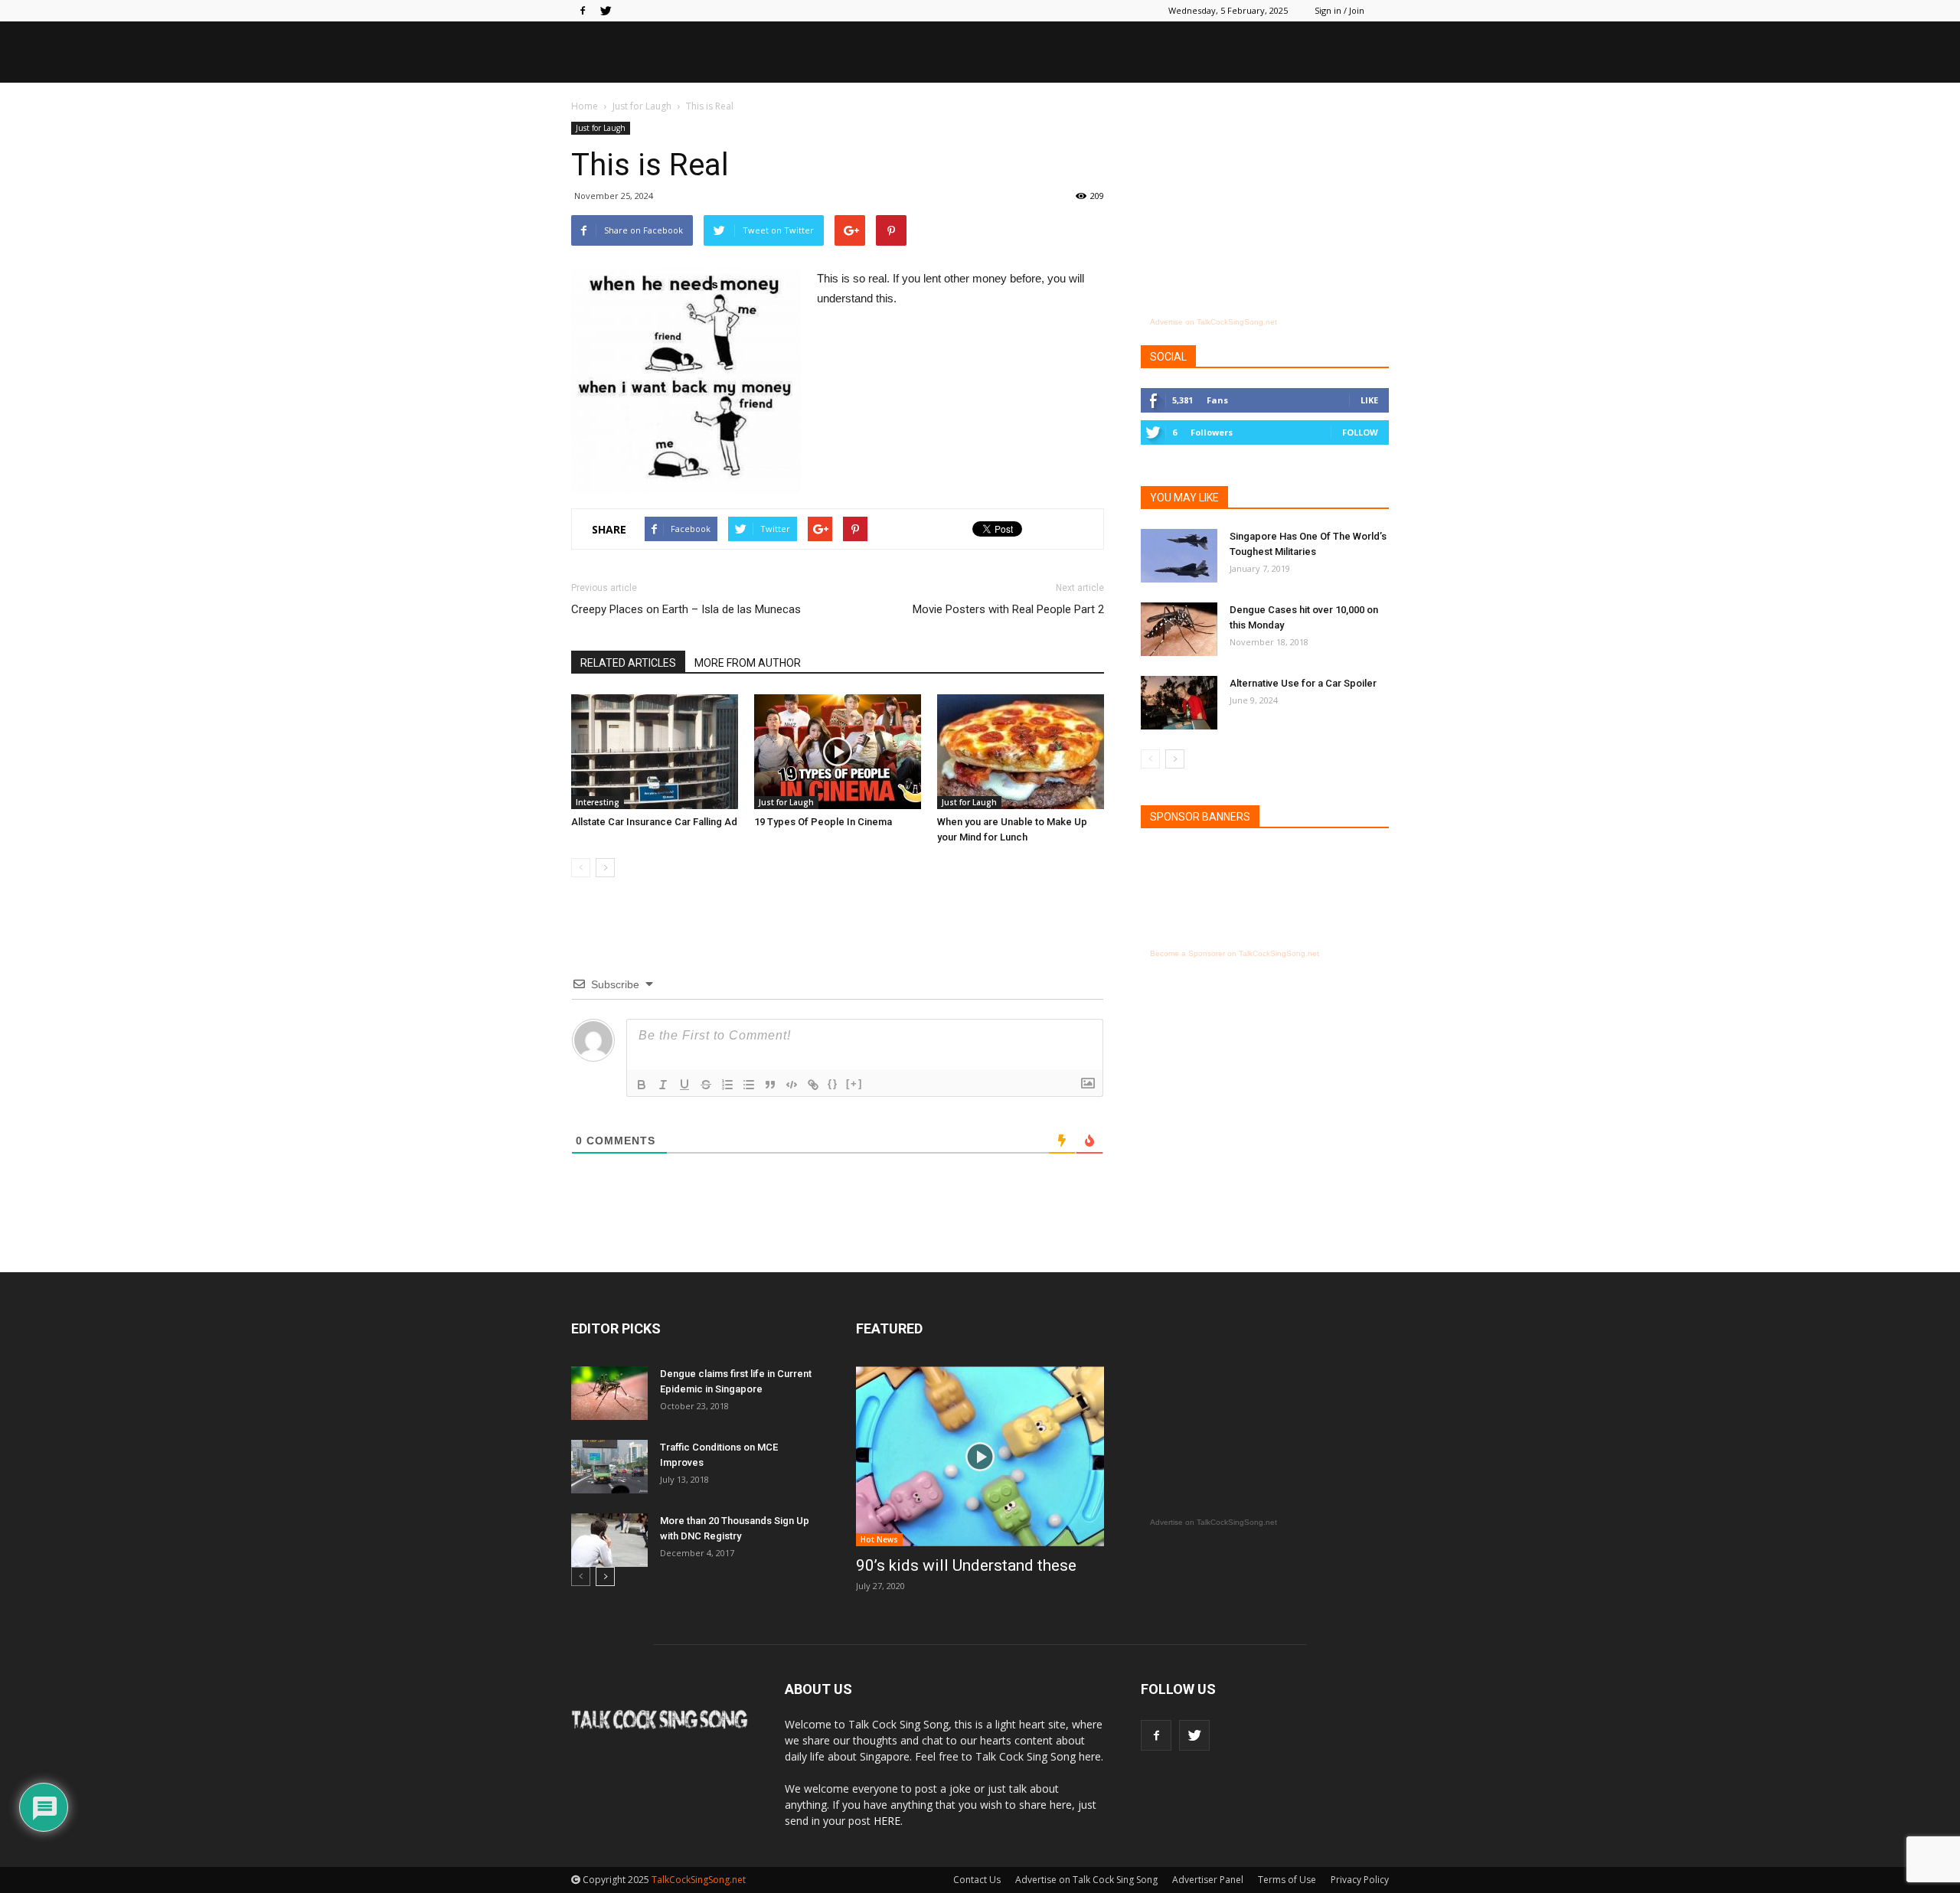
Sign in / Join (1339, 10)
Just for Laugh (601, 128)
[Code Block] (792, 1085)
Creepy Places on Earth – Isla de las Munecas (686, 609)
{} (833, 1084)
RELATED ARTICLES (628, 663)
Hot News (879, 1539)
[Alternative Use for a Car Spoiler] (1179, 703)
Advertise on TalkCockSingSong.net (1214, 322)
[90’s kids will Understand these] (980, 1456)
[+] (854, 1084)
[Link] (813, 1085)
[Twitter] (606, 11)
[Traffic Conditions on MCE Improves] (609, 1467)
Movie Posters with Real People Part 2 (1008, 609)
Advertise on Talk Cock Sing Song (1086, 1880)
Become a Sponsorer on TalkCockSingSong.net (1235, 953)
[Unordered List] (749, 1085)
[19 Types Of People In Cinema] (838, 752)
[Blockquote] (770, 1085)
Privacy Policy (1360, 1880)
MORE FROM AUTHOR (748, 663)
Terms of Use (1287, 1880)
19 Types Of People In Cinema (823, 822)
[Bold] (642, 1085)
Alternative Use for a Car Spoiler (1303, 683)
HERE (887, 1821)
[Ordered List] (727, 1085)
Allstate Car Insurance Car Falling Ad (654, 822)
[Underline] (684, 1085)
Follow (1360, 432)
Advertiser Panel (1208, 1880)
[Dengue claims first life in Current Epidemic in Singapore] (609, 1393)
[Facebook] (583, 11)
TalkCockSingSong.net (699, 1880)
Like (1369, 400)
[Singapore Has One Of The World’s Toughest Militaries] (1179, 556)
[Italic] (663, 1085)
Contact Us (977, 1880)
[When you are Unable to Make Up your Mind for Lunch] (1021, 752)
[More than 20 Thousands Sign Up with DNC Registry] (609, 1540)
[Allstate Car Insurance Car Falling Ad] (655, 752)
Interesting (598, 802)
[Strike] (706, 1085)
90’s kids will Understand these (966, 1565)
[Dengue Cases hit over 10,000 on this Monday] (1179, 629)
